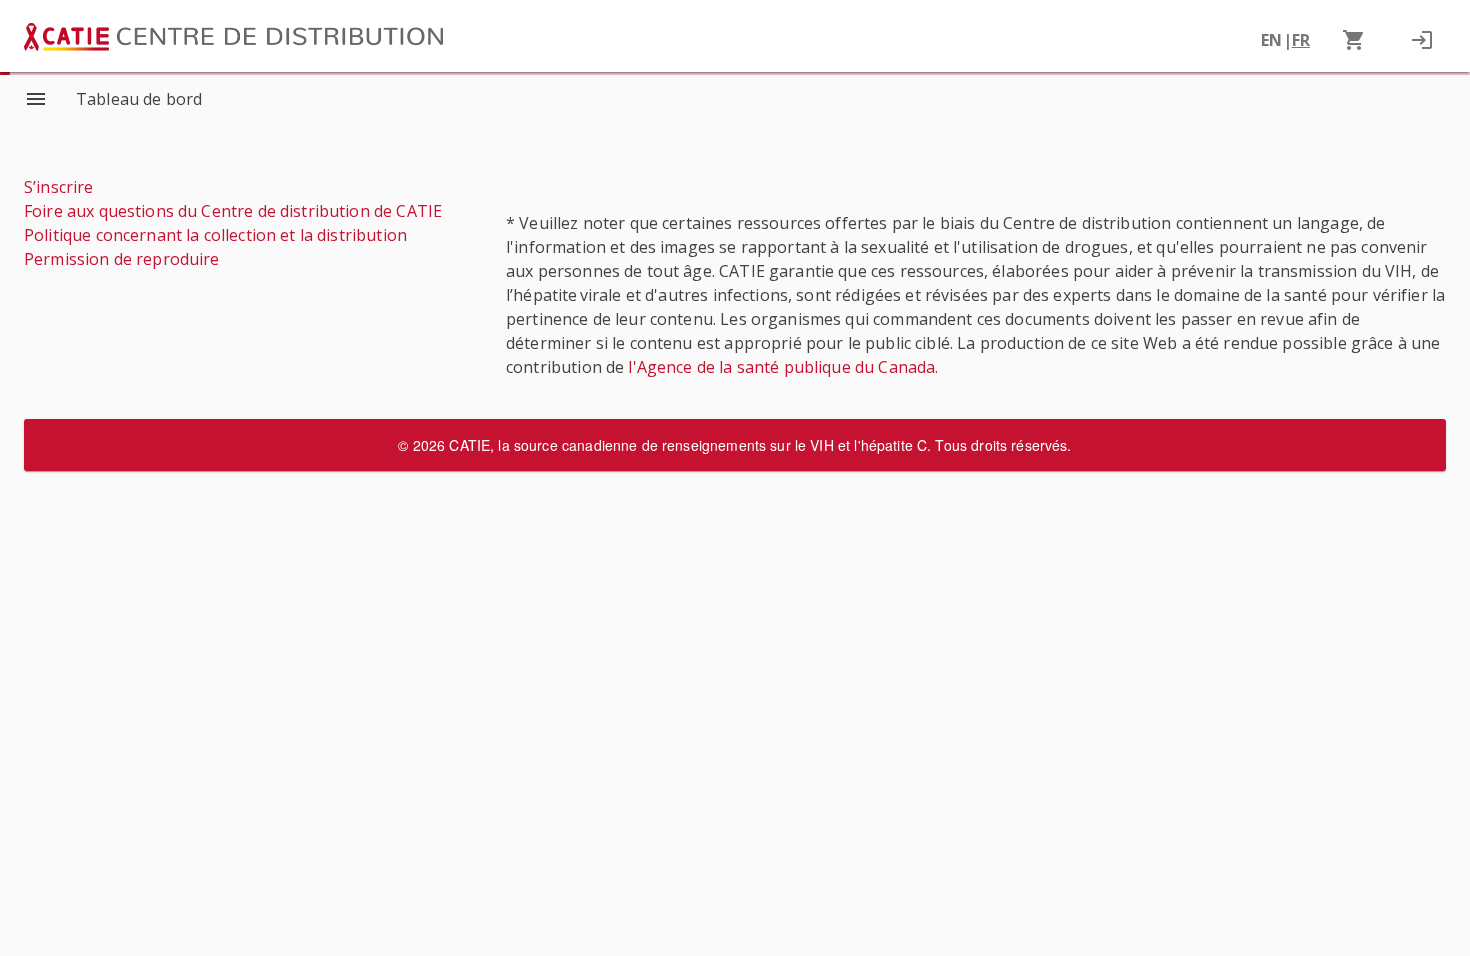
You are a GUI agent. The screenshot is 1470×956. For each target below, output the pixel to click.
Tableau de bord (139, 99)
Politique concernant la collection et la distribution (215, 235)
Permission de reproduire (122, 259)
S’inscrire (59, 187)
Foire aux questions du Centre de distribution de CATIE (233, 211)
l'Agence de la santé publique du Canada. (783, 386)
